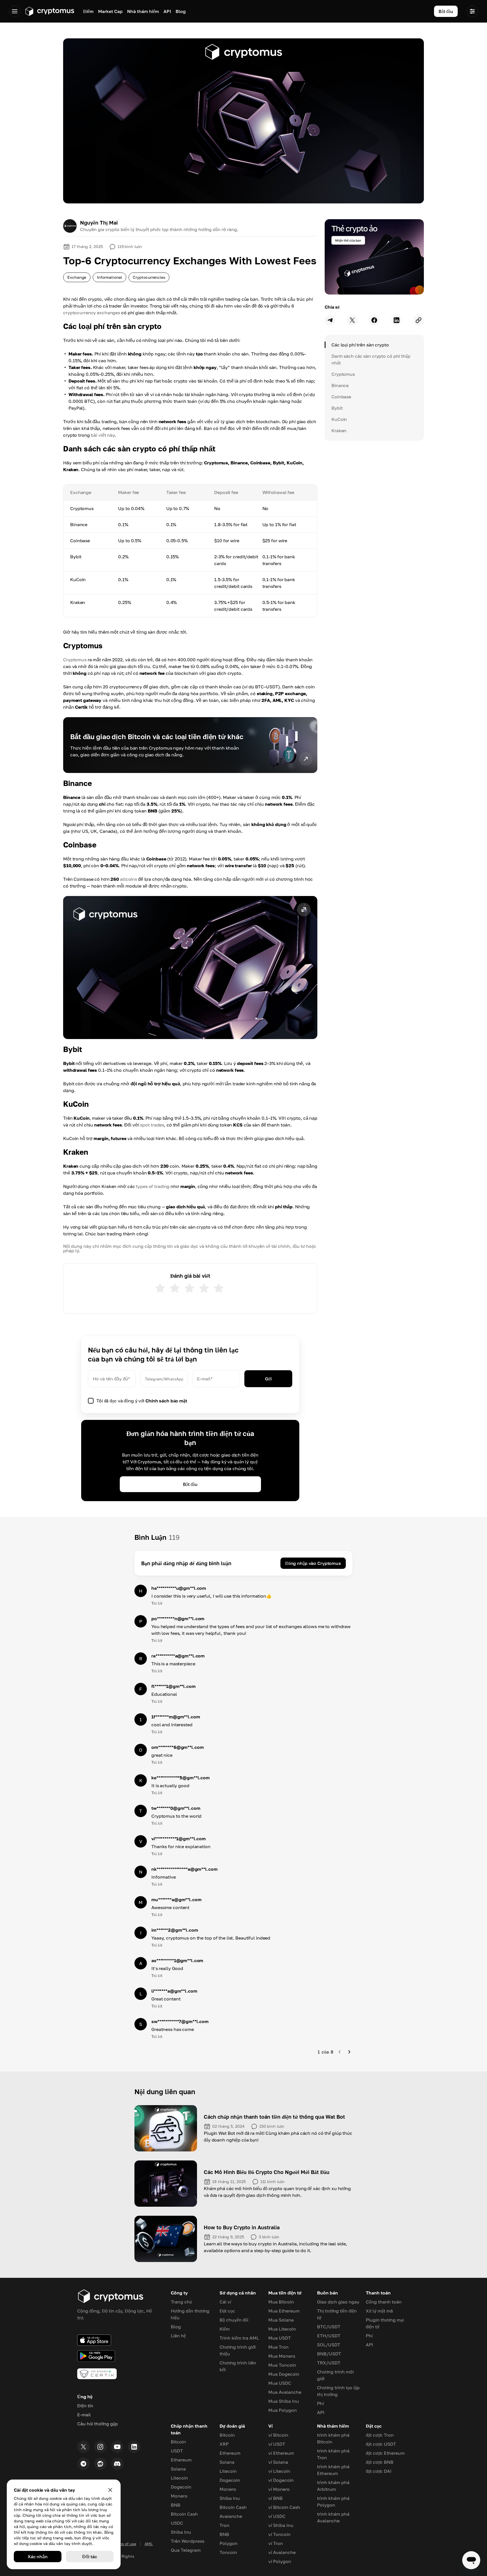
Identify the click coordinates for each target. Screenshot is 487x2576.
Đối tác (90, 2557)
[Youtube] (117, 2447)
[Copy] (419, 320)
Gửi (268, 1379)
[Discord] (117, 2464)
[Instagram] (100, 2447)
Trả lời (157, 1603)
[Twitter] (83, 2447)
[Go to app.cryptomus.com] (49, 11)
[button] (190, 968)
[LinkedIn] (134, 2447)
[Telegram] (83, 2464)
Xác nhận (38, 2557)
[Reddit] (100, 2464)
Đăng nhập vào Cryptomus (313, 1563)
